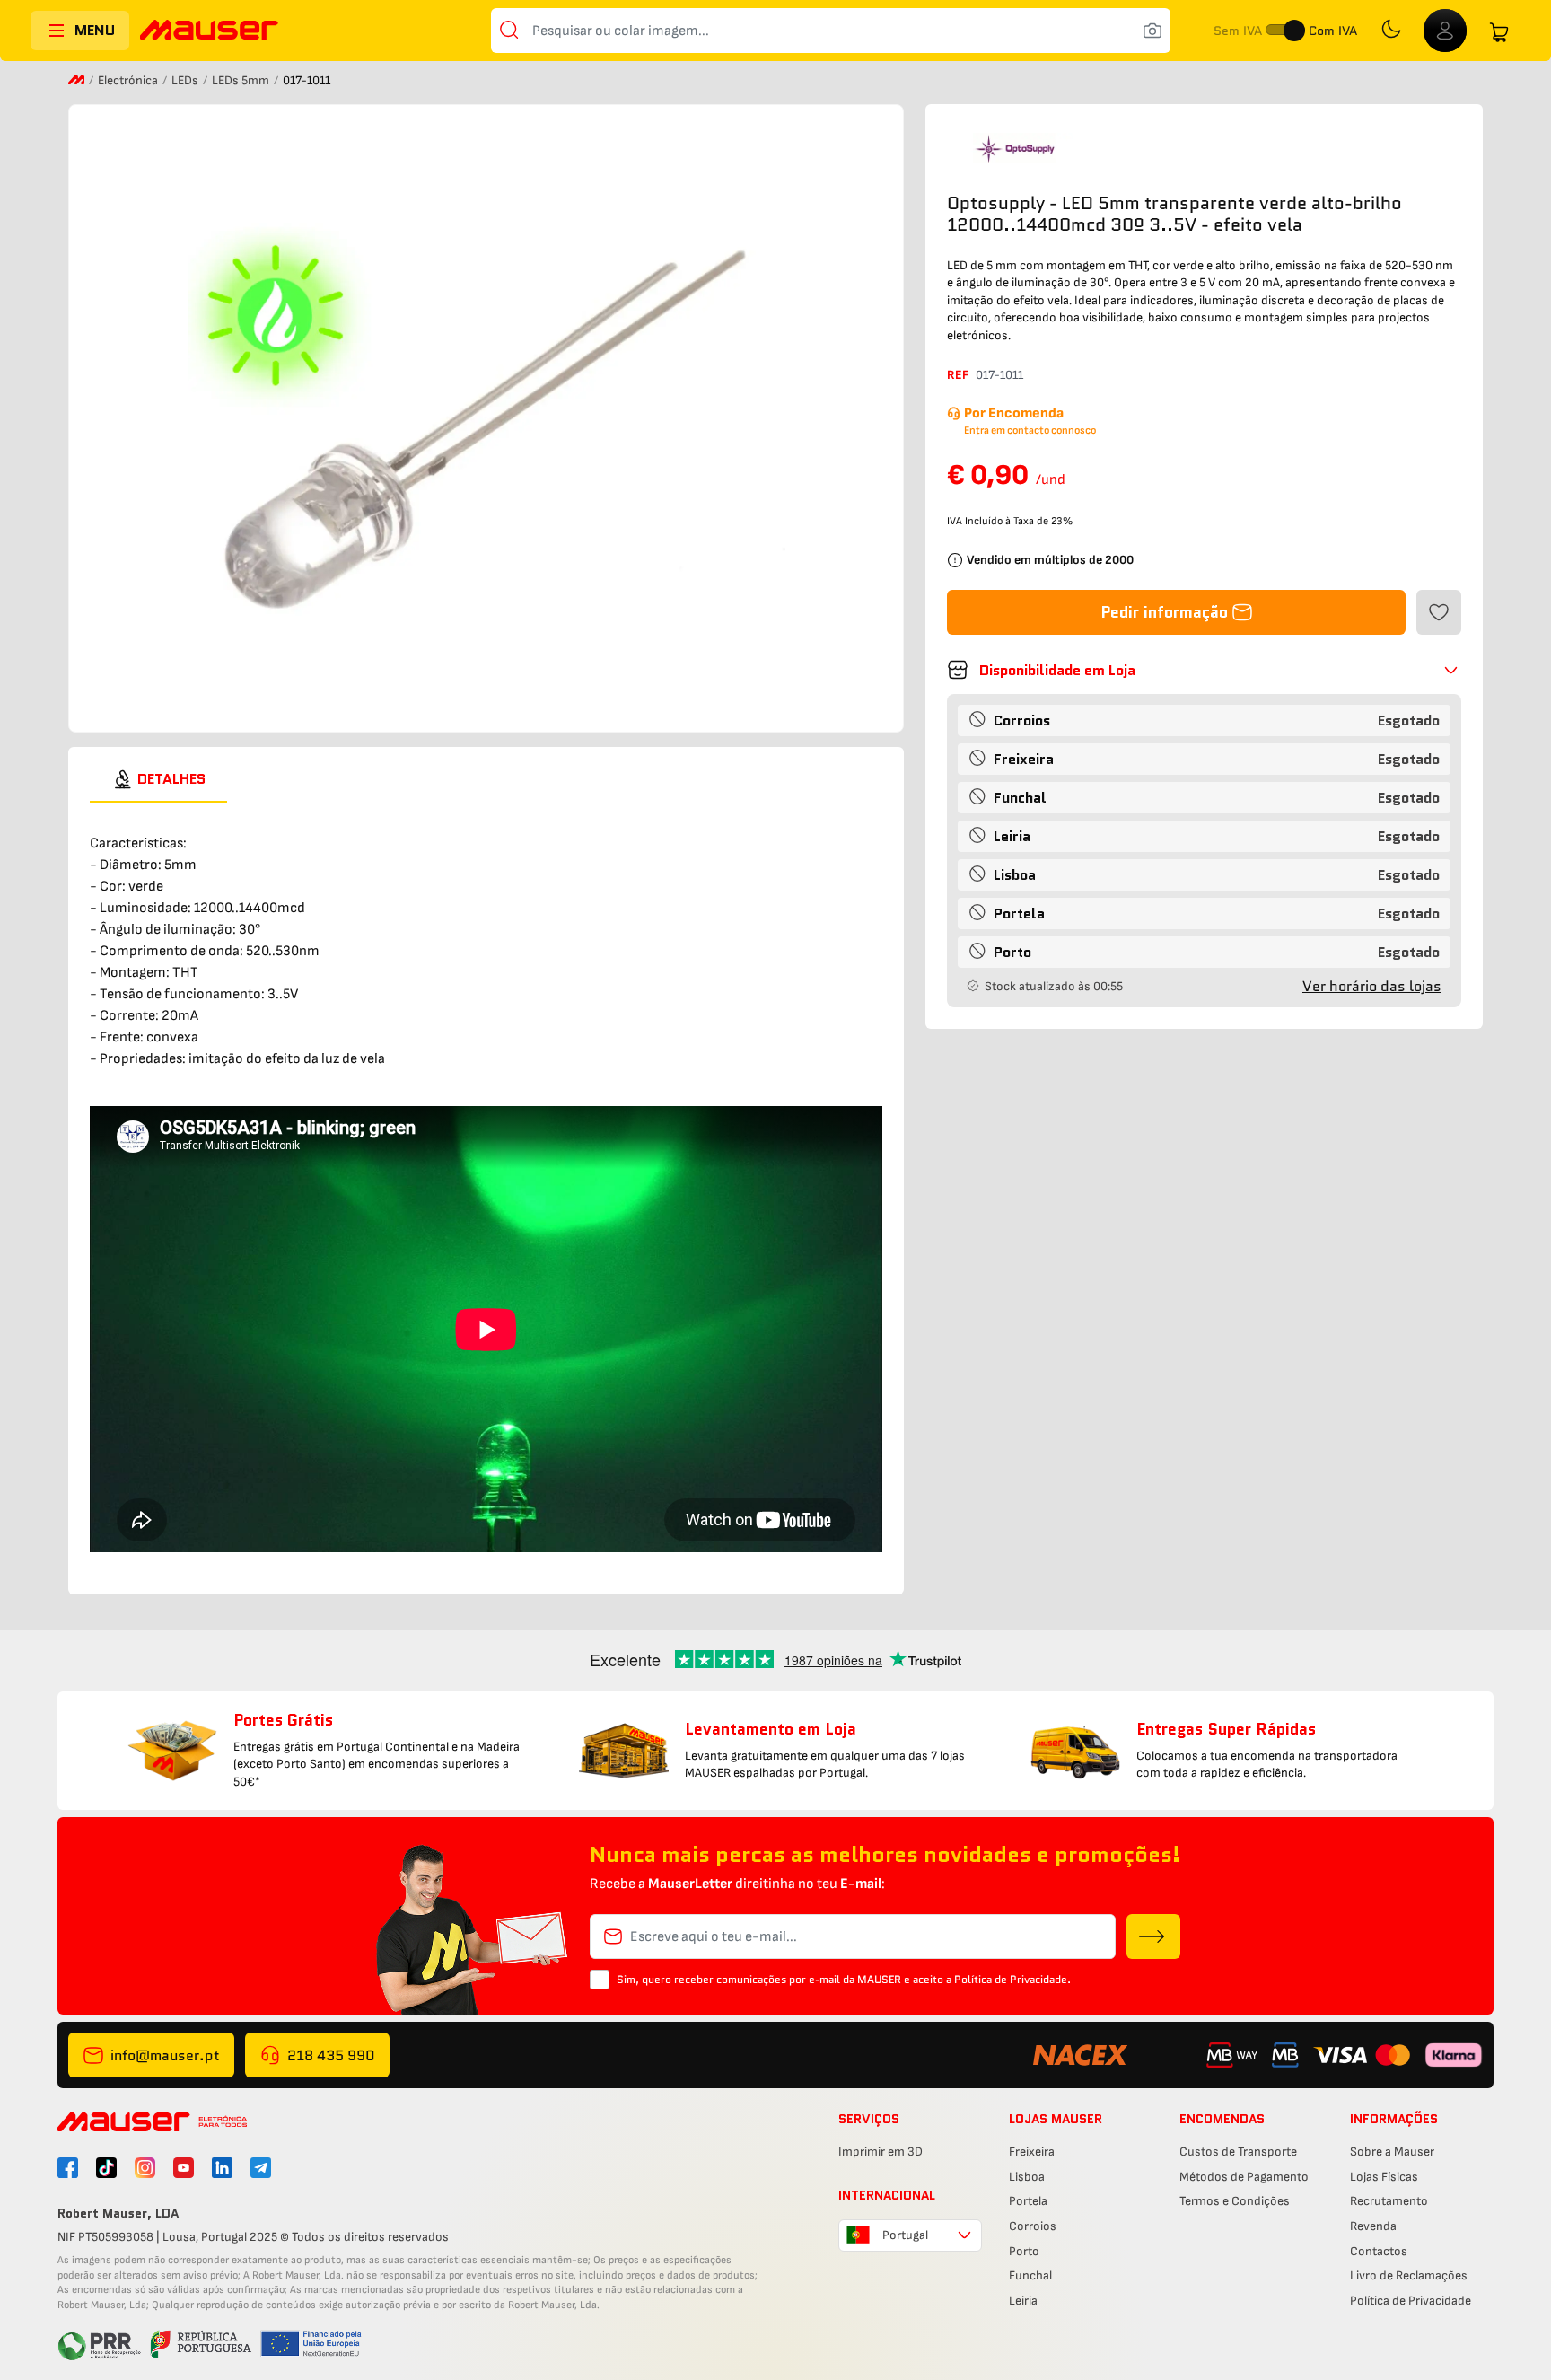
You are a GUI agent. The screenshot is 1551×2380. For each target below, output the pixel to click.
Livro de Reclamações (1409, 2275)
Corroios (1033, 2226)
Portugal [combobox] (905, 2235)
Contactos (1379, 2251)
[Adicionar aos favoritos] (1439, 612)
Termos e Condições (1235, 2201)
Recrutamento (1389, 2201)
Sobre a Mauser (1392, 2152)
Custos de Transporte (1238, 2152)
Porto (1024, 2251)
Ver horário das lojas (1372, 986)
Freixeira (1032, 2152)
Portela (1028, 2201)
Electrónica (129, 80)
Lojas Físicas (1384, 2177)
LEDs (186, 80)
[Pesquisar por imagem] (1152, 31)
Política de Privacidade (1411, 2301)
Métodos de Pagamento (1244, 2177)
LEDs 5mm (242, 80)
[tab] (158, 779)
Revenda (1373, 2226)
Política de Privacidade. (1012, 1979)
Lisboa (1027, 2177)
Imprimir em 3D (881, 2152)
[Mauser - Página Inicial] (209, 32)
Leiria (1023, 2301)
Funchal (1030, 2275)
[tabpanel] (486, 1181)
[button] (1204, 670)
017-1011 (999, 375)
